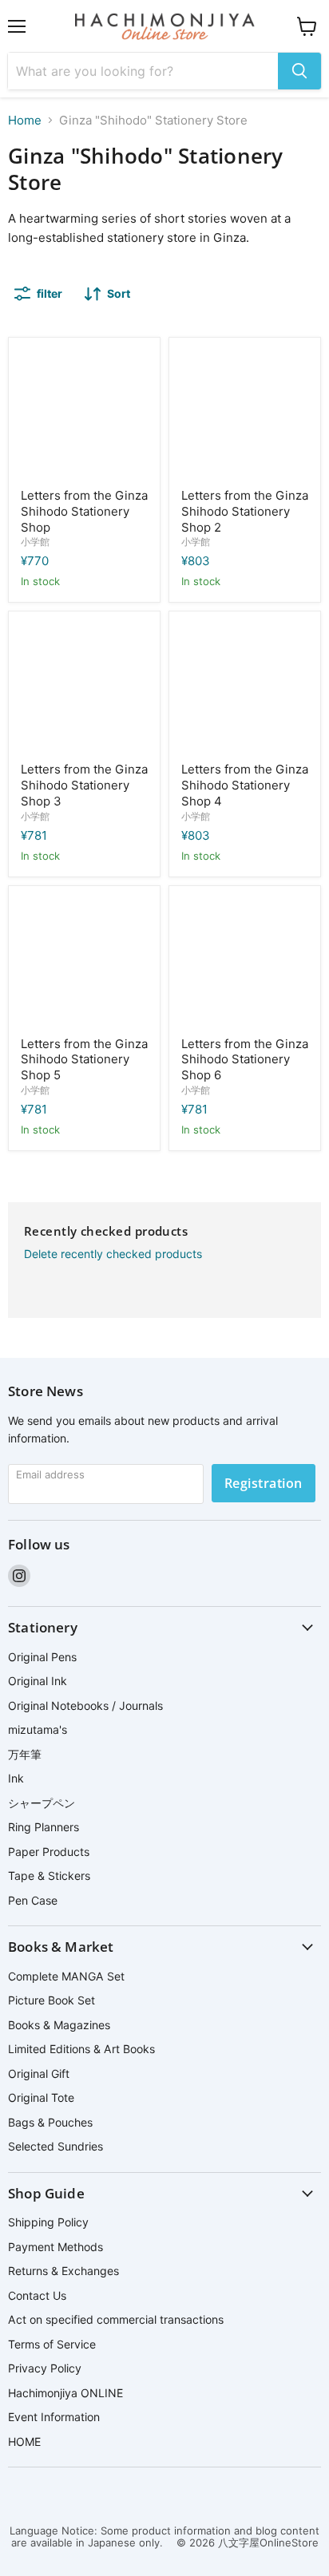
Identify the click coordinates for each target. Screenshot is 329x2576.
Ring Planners (44, 1827)
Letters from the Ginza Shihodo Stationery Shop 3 (84, 785)
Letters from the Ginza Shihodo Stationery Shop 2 (245, 511)
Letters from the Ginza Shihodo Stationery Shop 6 (245, 1059)
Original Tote (41, 2097)
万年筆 (25, 1754)
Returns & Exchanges (63, 2271)
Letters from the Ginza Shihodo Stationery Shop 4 (245, 785)
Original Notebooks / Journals (85, 1705)
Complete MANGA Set (66, 1976)
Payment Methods (55, 2247)
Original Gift (39, 2073)
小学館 (35, 542)
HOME (24, 2441)
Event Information (54, 2417)
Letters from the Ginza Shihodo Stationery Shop (84, 511)
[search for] (299, 71)
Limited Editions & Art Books (81, 2049)
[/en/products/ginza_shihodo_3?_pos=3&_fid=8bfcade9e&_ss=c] (84, 687)
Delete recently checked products (113, 1254)
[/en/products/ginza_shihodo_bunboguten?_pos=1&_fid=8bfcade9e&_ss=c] (84, 413)
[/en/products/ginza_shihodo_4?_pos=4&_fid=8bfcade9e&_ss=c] (245, 687)
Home (25, 120)
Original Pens (42, 1657)
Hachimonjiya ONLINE (65, 2393)
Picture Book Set (52, 2000)
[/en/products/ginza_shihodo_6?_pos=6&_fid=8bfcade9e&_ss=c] (245, 962)
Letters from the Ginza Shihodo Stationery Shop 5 (84, 1059)
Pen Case (33, 1900)
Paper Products (49, 1852)
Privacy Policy (45, 2368)
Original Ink (38, 1681)
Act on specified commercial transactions (116, 2319)
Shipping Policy (48, 2222)
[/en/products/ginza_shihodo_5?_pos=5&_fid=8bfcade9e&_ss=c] (84, 962)
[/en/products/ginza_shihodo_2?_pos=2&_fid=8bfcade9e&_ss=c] (245, 413)
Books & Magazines (59, 2025)
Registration (264, 1483)
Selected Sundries (55, 2146)
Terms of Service (52, 2344)
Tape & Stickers (49, 1876)
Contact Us (37, 2295)
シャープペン (42, 1803)
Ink (16, 1778)
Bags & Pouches (50, 2122)
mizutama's (38, 1729)
